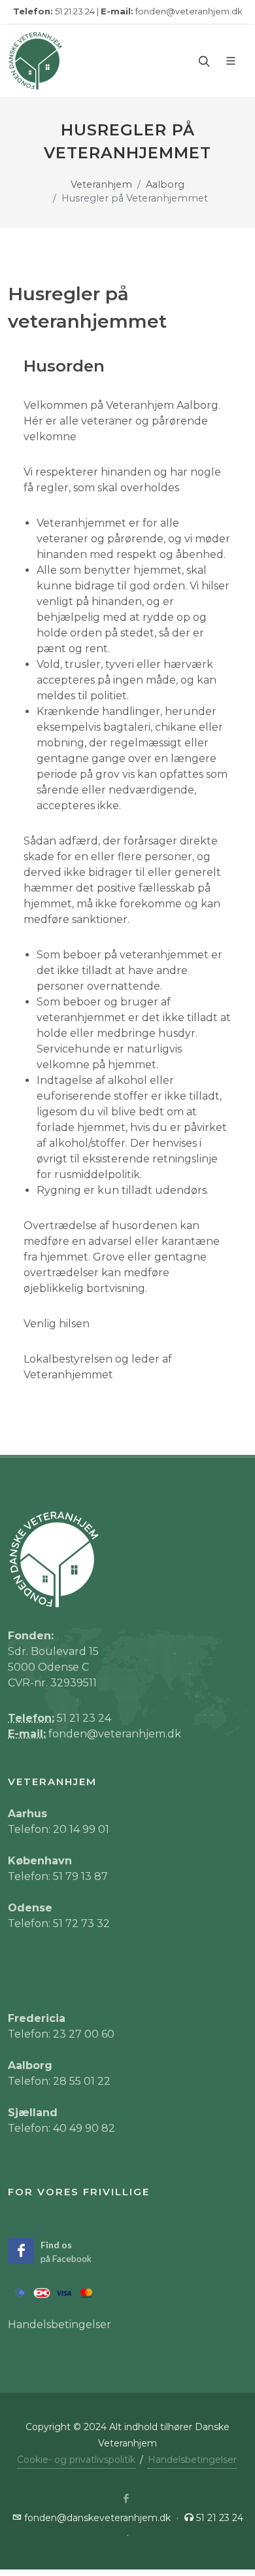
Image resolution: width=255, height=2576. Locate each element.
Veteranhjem (101, 184)
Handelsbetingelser (59, 2324)
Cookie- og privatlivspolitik (76, 2460)
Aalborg (165, 184)
